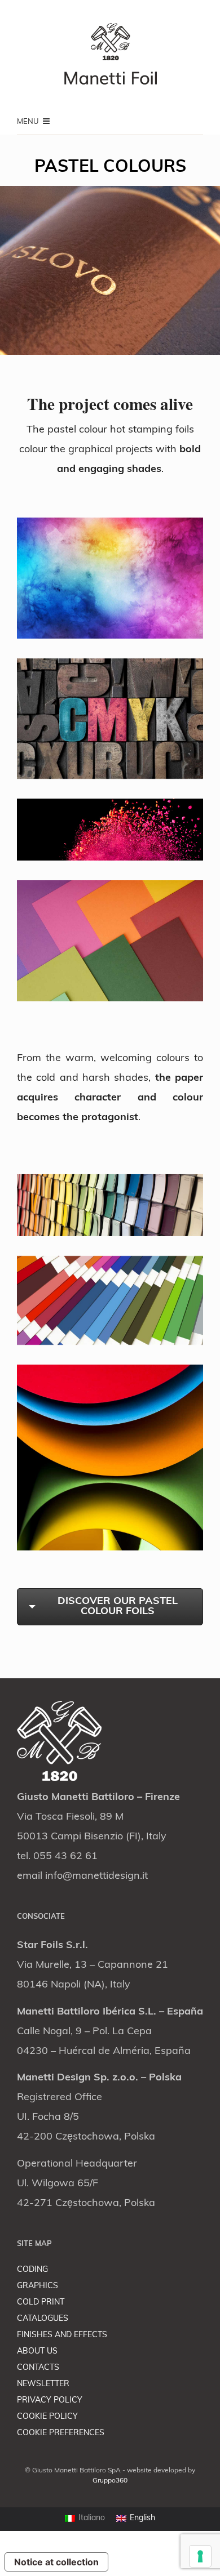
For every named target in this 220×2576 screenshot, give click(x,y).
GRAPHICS (38, 2286)
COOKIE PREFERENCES (61, 2433)
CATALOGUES (43, 2319)
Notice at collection (56, 2562)
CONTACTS (38, 2368)
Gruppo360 (110, 2481)
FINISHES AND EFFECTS (62, 2335)
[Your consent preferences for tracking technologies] (200, 2556)
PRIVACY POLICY (50, 2401)
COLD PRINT (41, 2303)
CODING (32, 2270)
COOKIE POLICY (47, 2417)
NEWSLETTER (43, 2384)
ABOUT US (37, 2352)
